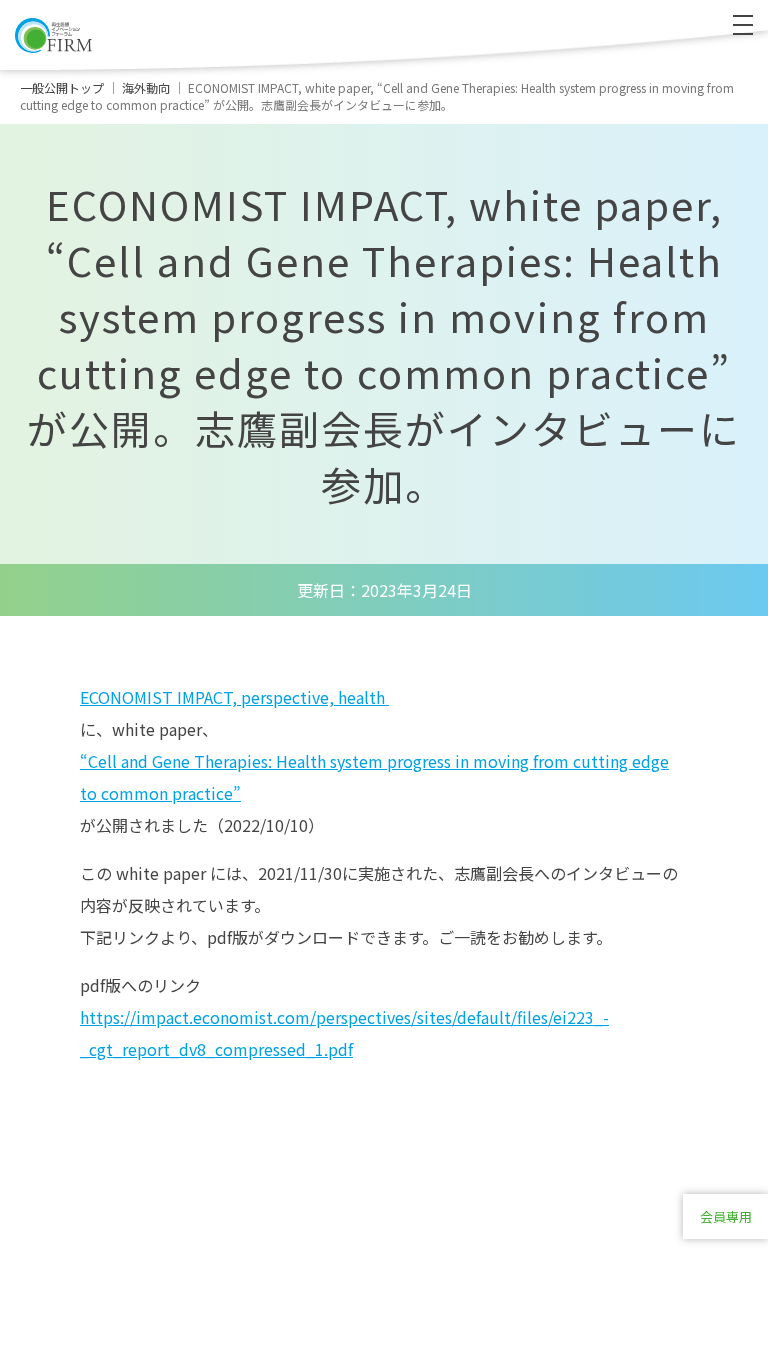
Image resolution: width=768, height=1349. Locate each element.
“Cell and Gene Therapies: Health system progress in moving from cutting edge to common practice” (374, 777)
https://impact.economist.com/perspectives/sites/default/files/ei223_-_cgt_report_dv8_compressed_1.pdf (344, 1033)
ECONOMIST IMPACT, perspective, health (234, 697)
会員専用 (726, 1216)
